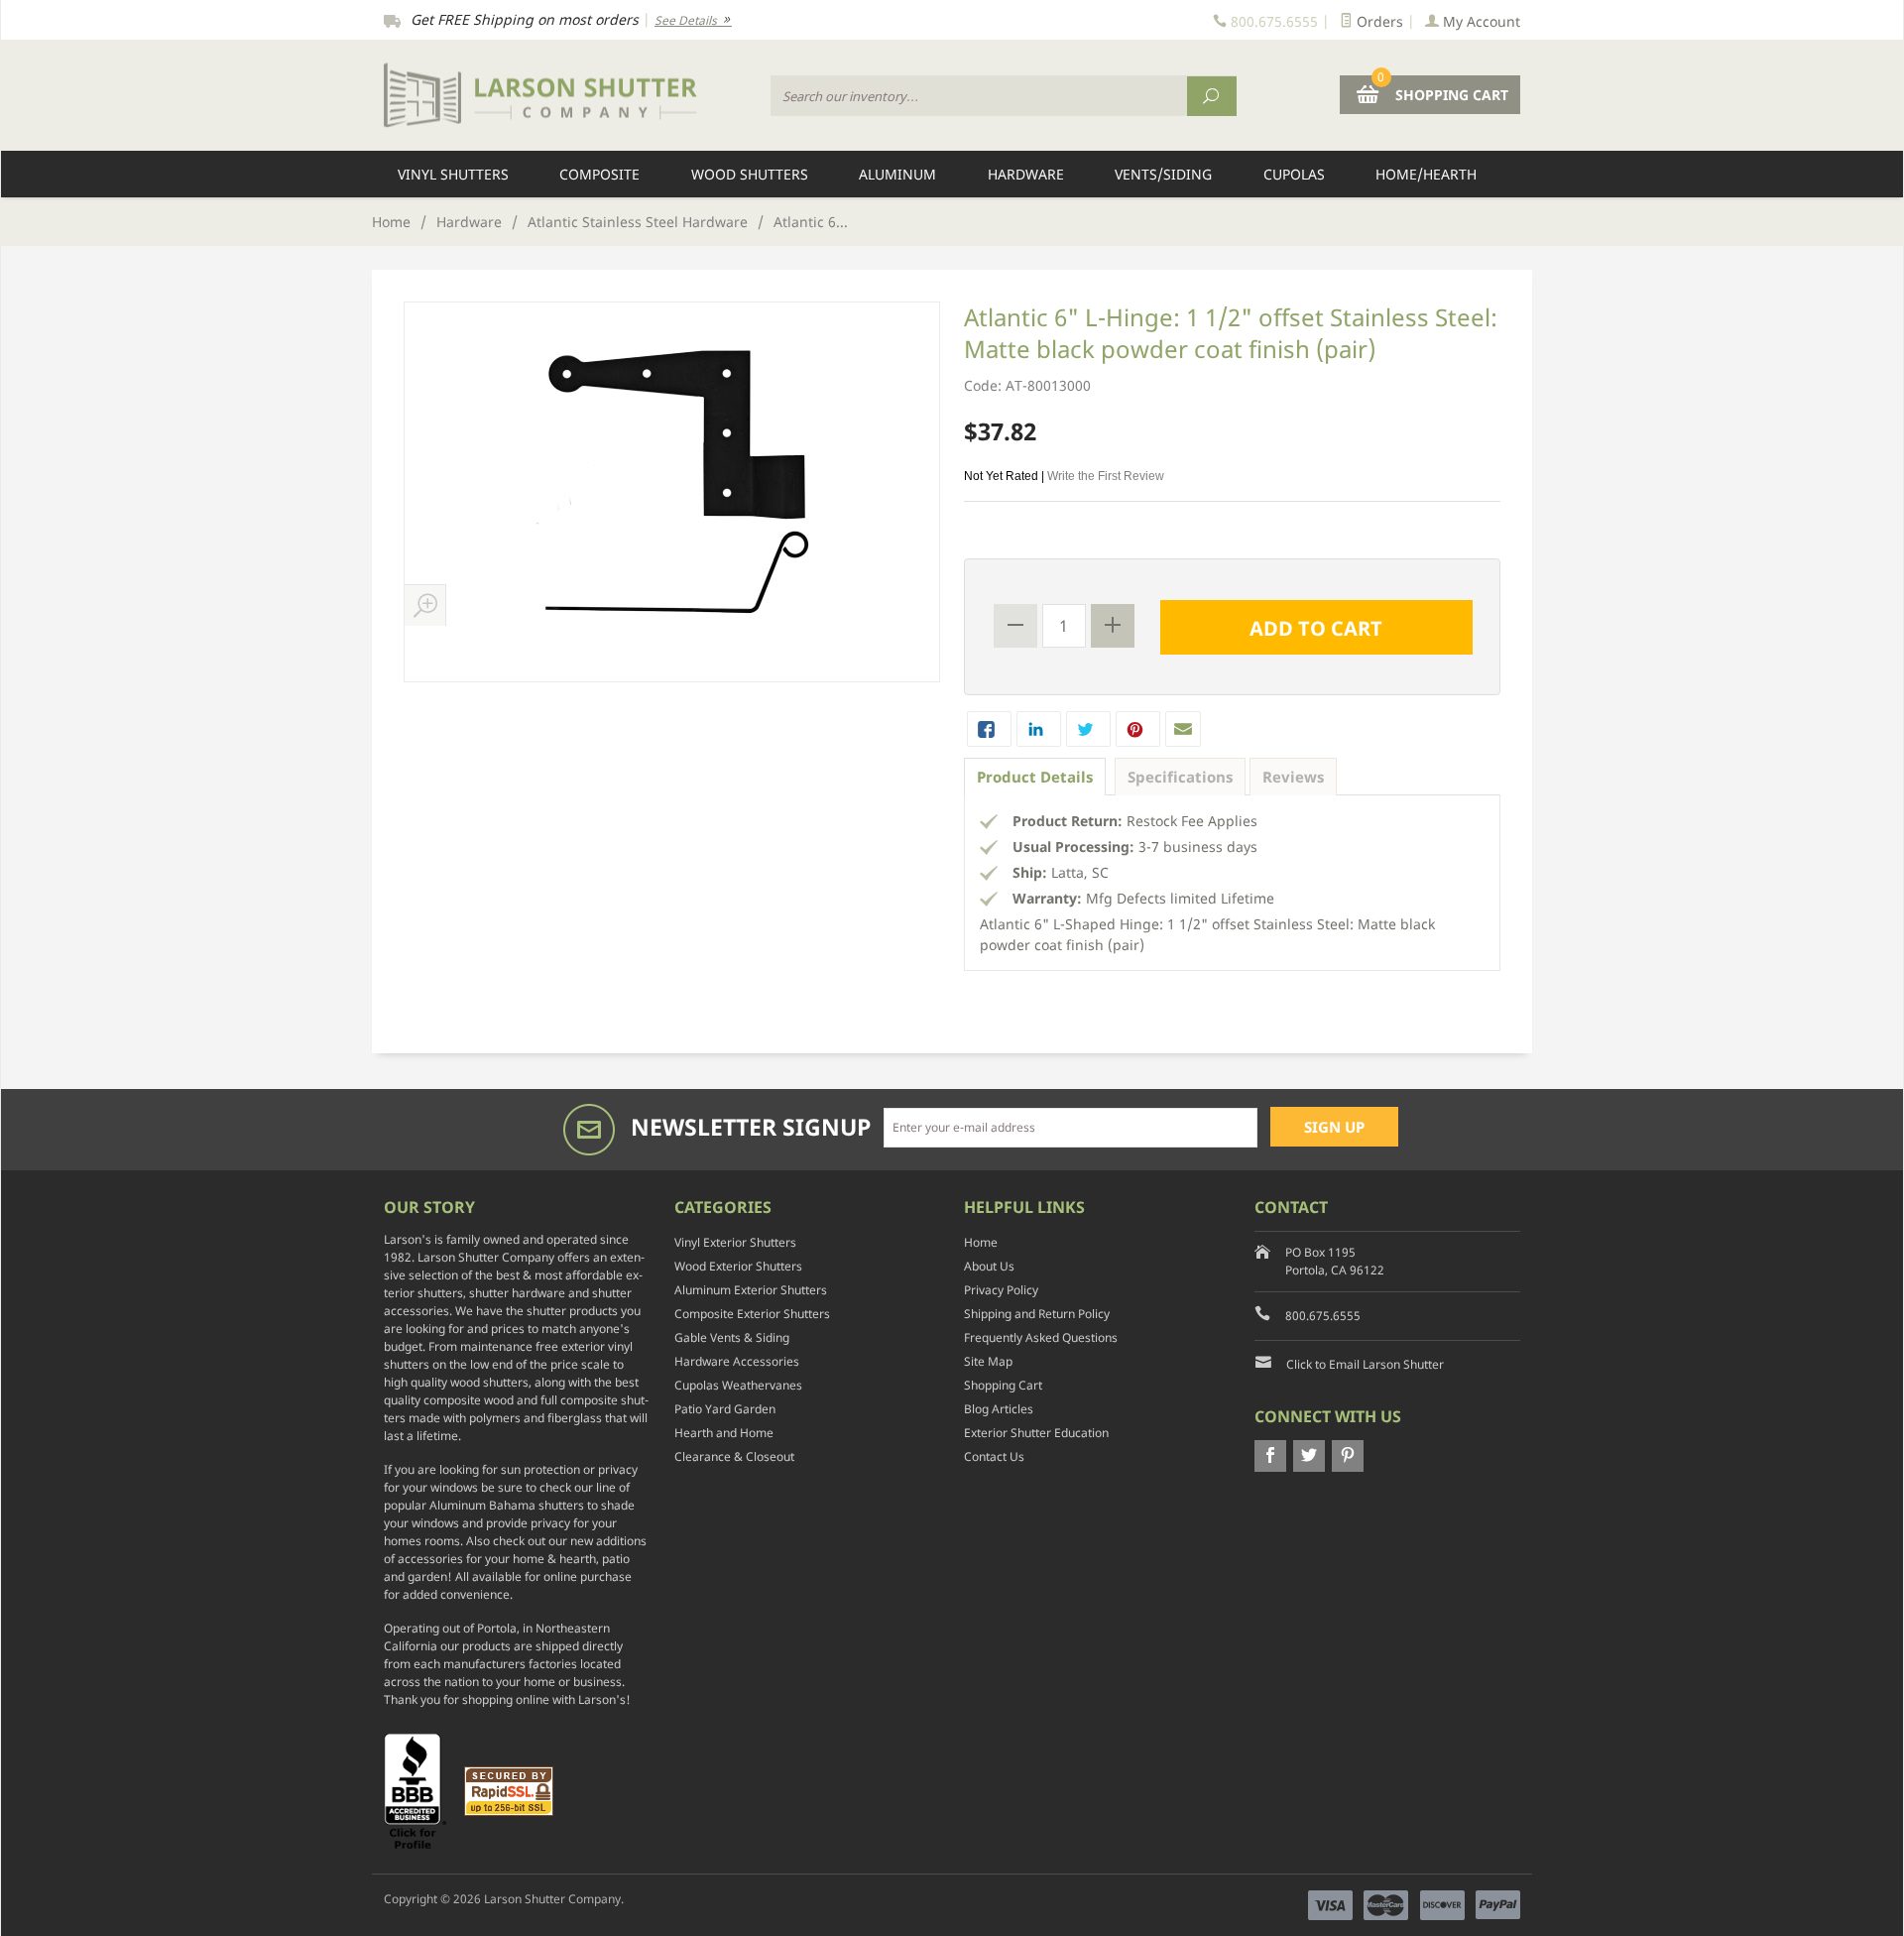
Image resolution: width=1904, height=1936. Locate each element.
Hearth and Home (724, 1433)
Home (391, 222)
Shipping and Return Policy (1037, 1314)
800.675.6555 (1323, 1316)
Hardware (1026, 174)
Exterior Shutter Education (1036, 1433)
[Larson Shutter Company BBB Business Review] (422, 1790)
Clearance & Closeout (734, 1456)
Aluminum (897, 174)
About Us (989, 1266)
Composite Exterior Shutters (752, 1314)
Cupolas (1294, 174)
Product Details (1035, 777)
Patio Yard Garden (725, 1409)
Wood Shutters (750, 174)
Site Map (988, 1361)
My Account (1480, 21)
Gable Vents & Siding (732, 1337)
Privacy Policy (1001, 1290)
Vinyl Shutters (453, 174)
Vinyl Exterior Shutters (735, 1242)
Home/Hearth (1426, 174)
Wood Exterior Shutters (738, 1266)
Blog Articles (999, 1409)
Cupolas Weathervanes (738, 1385)
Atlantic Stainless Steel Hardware (638, 222)
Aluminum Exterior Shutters (751, 1290)
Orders (1378, 21)
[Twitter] (1309, 1456)
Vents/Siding (1163, 174)
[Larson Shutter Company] (565, 96)
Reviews (1293, 777)
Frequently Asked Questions (1041, 1337)
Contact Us (994, 1456)
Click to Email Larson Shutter (1365, 1364)
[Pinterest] (1348, 1456)
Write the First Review (1106, 476)
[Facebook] (1270, 1456)
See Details (687, 20)
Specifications (1180, 777)
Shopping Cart (1003, 1385)
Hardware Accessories (737, 1361)
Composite (599, 174)
